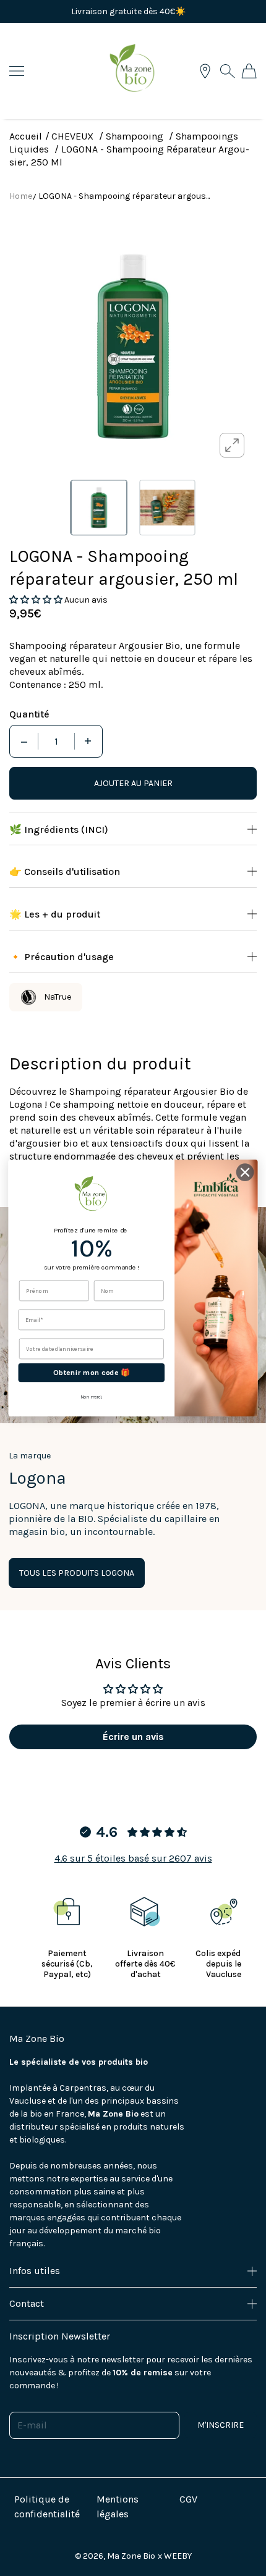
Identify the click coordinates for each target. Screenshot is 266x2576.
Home (21, 196)
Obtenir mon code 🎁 (92, 1373)
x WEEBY (175, 2556)
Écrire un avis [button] (133, 1737)
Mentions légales (118, 2507)
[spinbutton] (56, 741)
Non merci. (91, 1397)
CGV (188, 2499)
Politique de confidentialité (47, 2507)
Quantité (29, 714)
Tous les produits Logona (77, 1573)
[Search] (227, 71)
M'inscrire (221, 2425)
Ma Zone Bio (131, 2556)
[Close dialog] (245, 1172)
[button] (37, 600)
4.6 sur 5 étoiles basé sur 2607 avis (133, 1858)
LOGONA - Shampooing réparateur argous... (124, 196)
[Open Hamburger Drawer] (17, 71)
